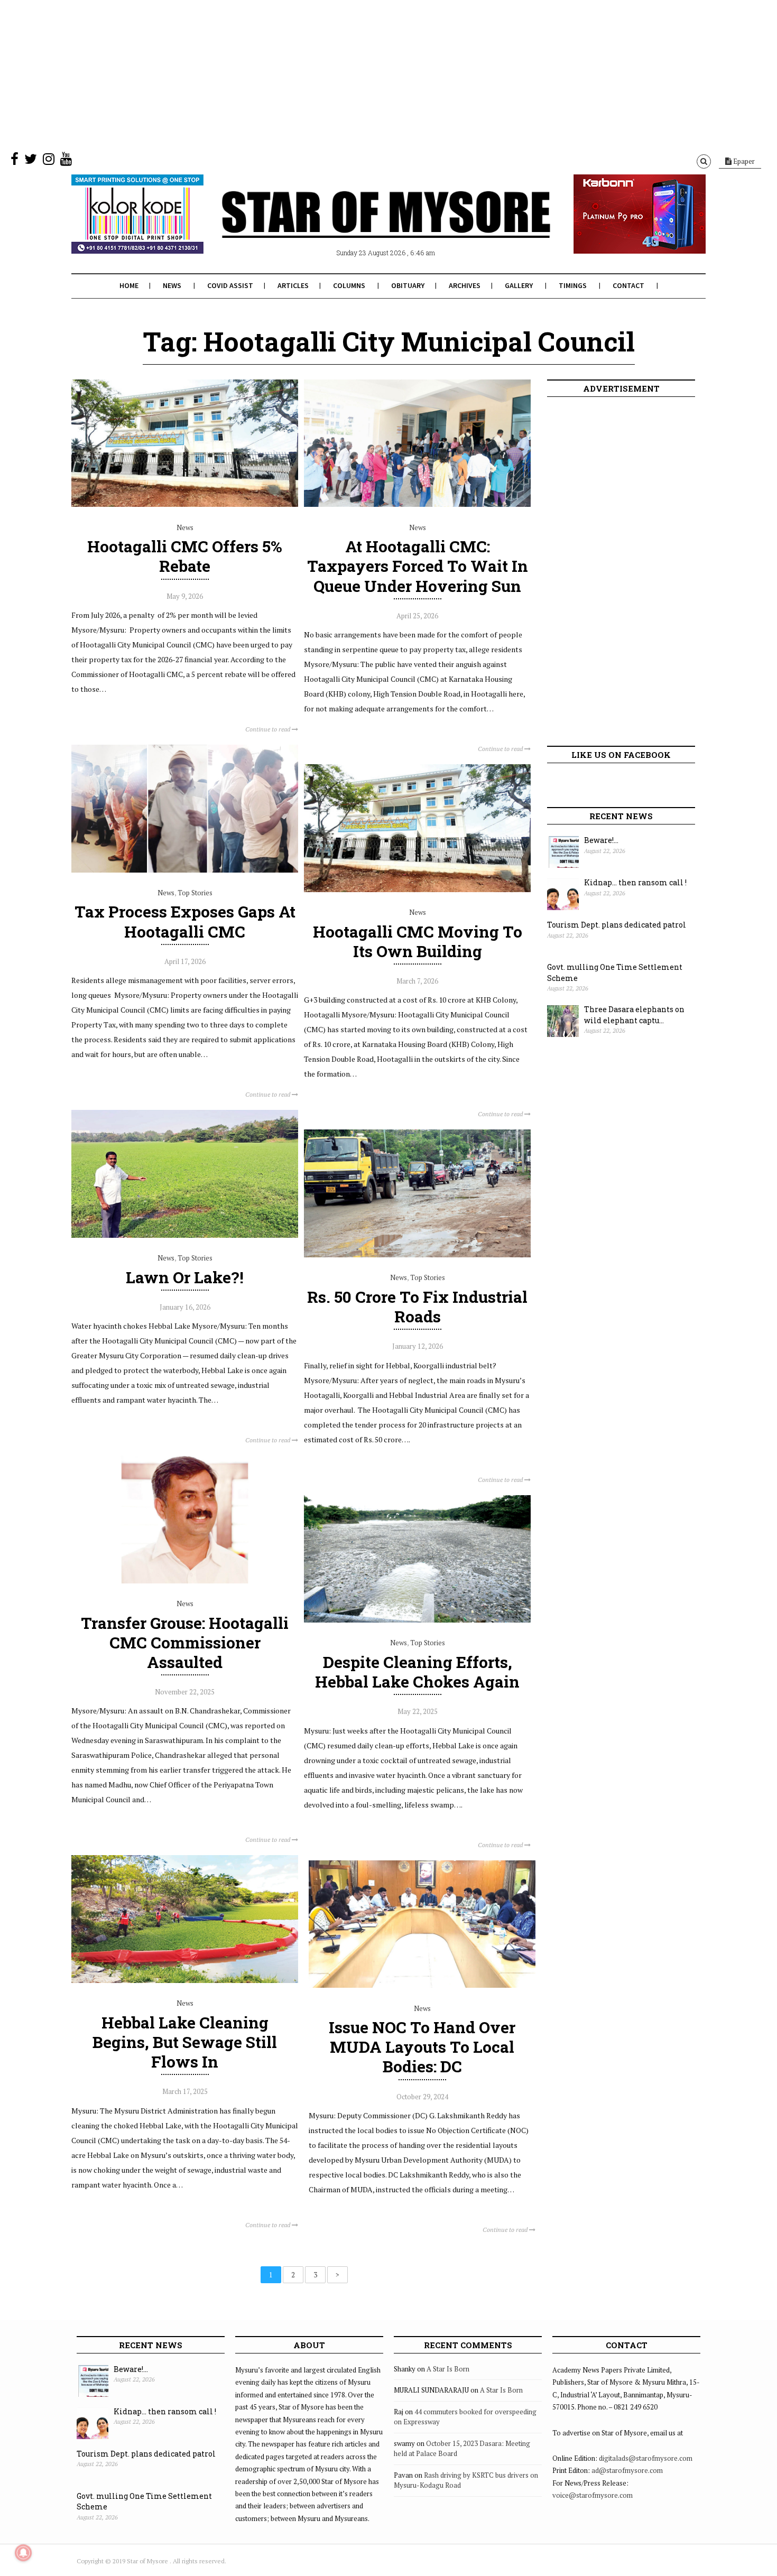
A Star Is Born (448, 2369)
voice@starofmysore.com (593, 2495)
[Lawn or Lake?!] (185, 1235)
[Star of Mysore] (362, 227)
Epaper (743, 161)
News (172, 285)
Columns (349, 285)
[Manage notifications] (23, 2553)
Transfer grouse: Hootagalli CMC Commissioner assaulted (185, 1642)
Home (129, 285)
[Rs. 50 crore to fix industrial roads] (417, 1255)
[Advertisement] (317, 74)
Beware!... (601, 840)
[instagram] (49, 161)
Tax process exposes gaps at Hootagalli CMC (185, 921)
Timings (573, 285)
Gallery (519, 285)
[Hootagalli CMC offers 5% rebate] (185, 504)
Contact (628, 285)
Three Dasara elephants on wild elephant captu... (634, 1015)
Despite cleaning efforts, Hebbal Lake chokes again (417, 1672)
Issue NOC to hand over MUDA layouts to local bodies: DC (422, 2047)
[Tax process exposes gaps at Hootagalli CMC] (185, 870)
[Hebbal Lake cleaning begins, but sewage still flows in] (185, 1980)
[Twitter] (31, 161)
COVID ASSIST (230, 285)
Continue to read (269, 729)
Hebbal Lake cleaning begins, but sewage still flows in (185, 2042)
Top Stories (195, 893)
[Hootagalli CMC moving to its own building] (417, 889)
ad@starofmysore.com (627, 2470)
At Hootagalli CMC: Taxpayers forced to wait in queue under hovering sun (418, 566)
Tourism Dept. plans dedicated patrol (617, 925)
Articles (293, 285)
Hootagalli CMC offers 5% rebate (185, 556)
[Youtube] (66, 161)
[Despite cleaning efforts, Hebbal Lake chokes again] (417, 1620)
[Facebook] (15, 161)
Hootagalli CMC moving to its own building (418, 941)
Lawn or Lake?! (185, 1277)
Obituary (408, 285)
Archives (465, 285)
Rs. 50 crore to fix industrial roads (417, 1306)
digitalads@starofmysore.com (646, 2458)
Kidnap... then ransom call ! (635, 882)
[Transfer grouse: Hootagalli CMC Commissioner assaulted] (185, 1581)
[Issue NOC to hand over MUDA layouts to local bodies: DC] (422, 1985)
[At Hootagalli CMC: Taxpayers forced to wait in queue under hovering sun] (417, 504)
